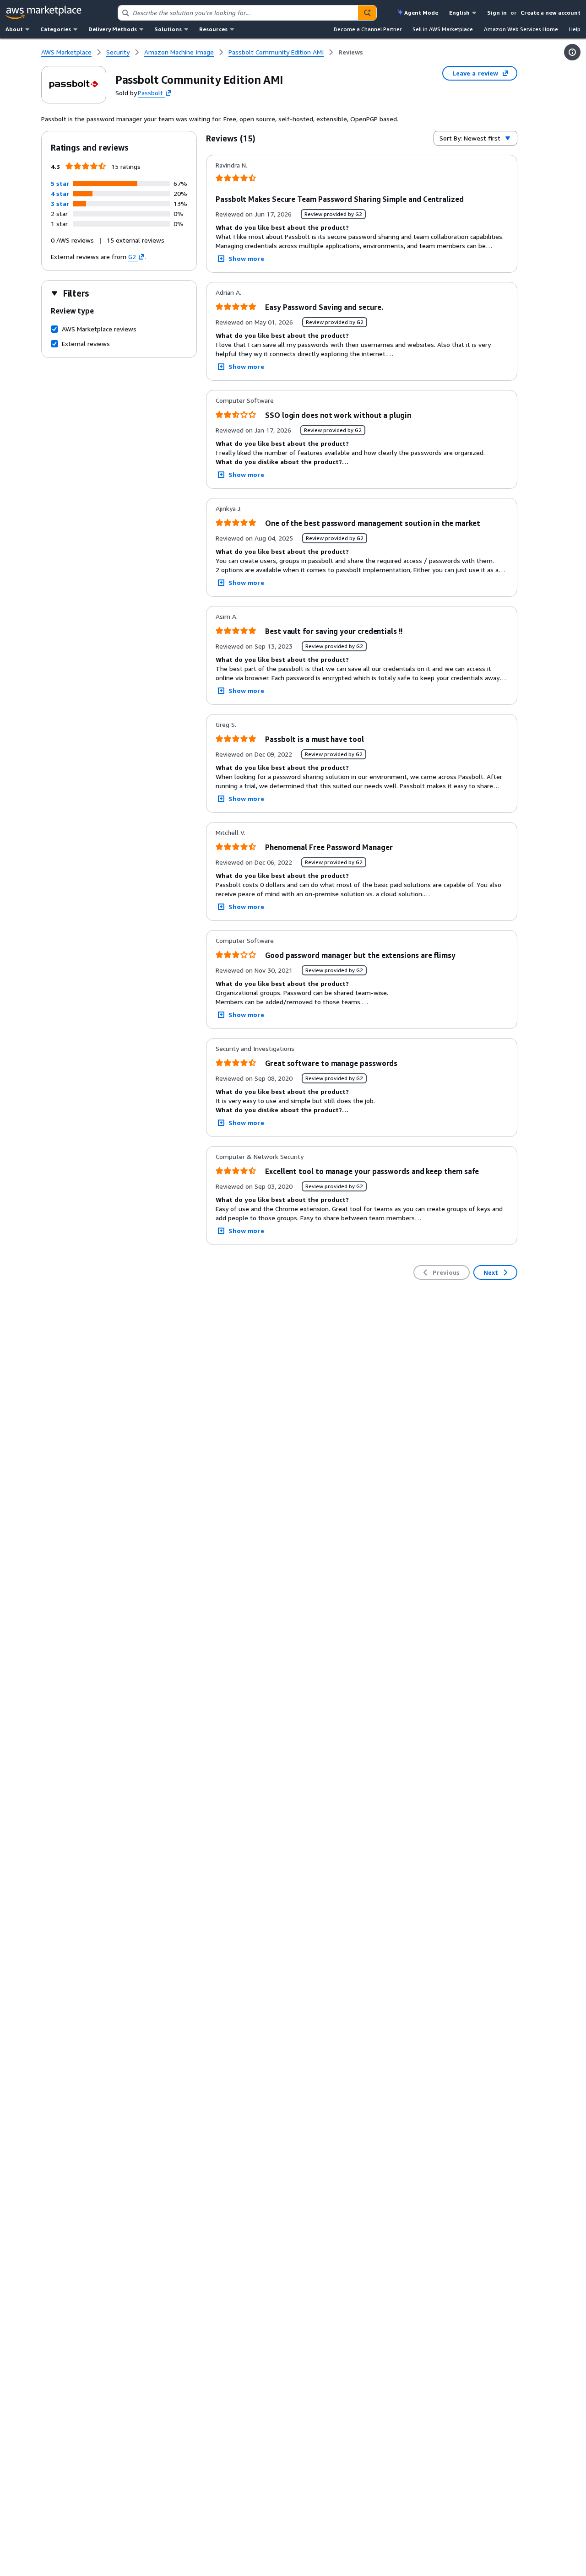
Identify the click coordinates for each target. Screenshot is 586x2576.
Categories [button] (56, 29)
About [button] (14, 29)
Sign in (497, 13)
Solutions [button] (168, 29)
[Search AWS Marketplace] (367, 13)
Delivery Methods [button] (113, 29)
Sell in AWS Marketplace (443, 29)
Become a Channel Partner (368, 29)
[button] (60, 183)
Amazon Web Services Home (521, 29)
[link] (351, 52)
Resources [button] (213, 29)
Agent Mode (421, 13)
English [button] (459, 13)
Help (575, 29)
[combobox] (238, 13)
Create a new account (551, 13)
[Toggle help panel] (572, 52)
